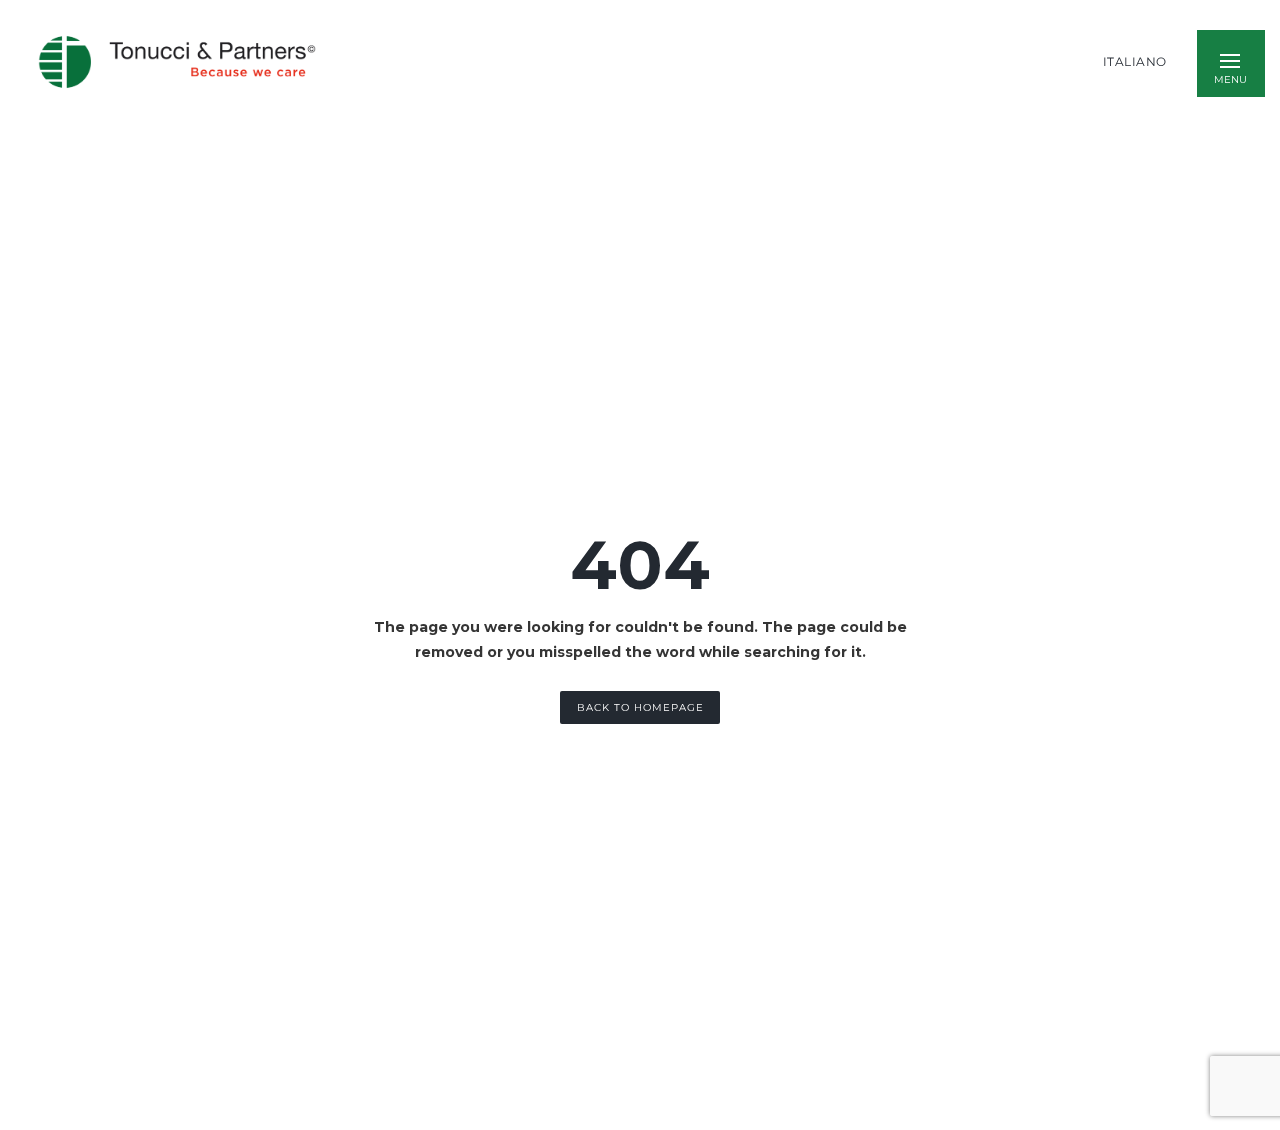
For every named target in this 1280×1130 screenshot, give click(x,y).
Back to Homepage (640, 707)
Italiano (1135, 62)
